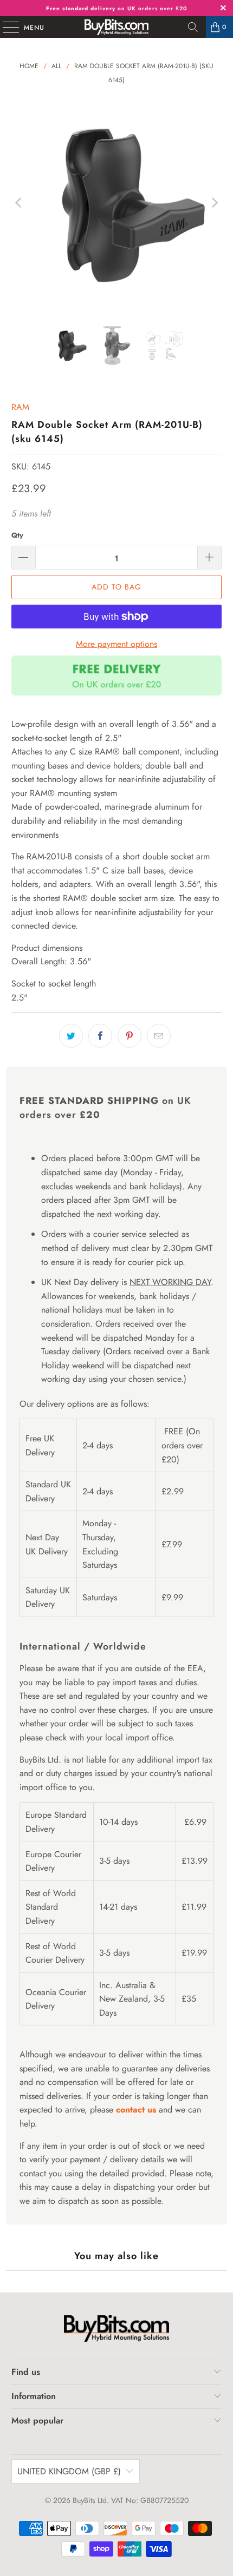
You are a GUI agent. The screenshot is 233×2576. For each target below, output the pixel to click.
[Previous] (20, 203)
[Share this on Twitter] (71, 1036)
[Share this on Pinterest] (130, 1036)
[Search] (193, 27)
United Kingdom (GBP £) (69, 2471)
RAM (20, 407)
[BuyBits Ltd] (117, 27)
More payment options (116, 644)
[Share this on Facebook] (100, 1036)
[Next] (213, 203)
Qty (17, 535)
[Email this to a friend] (159, 1036)
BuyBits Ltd (90, 2500)
